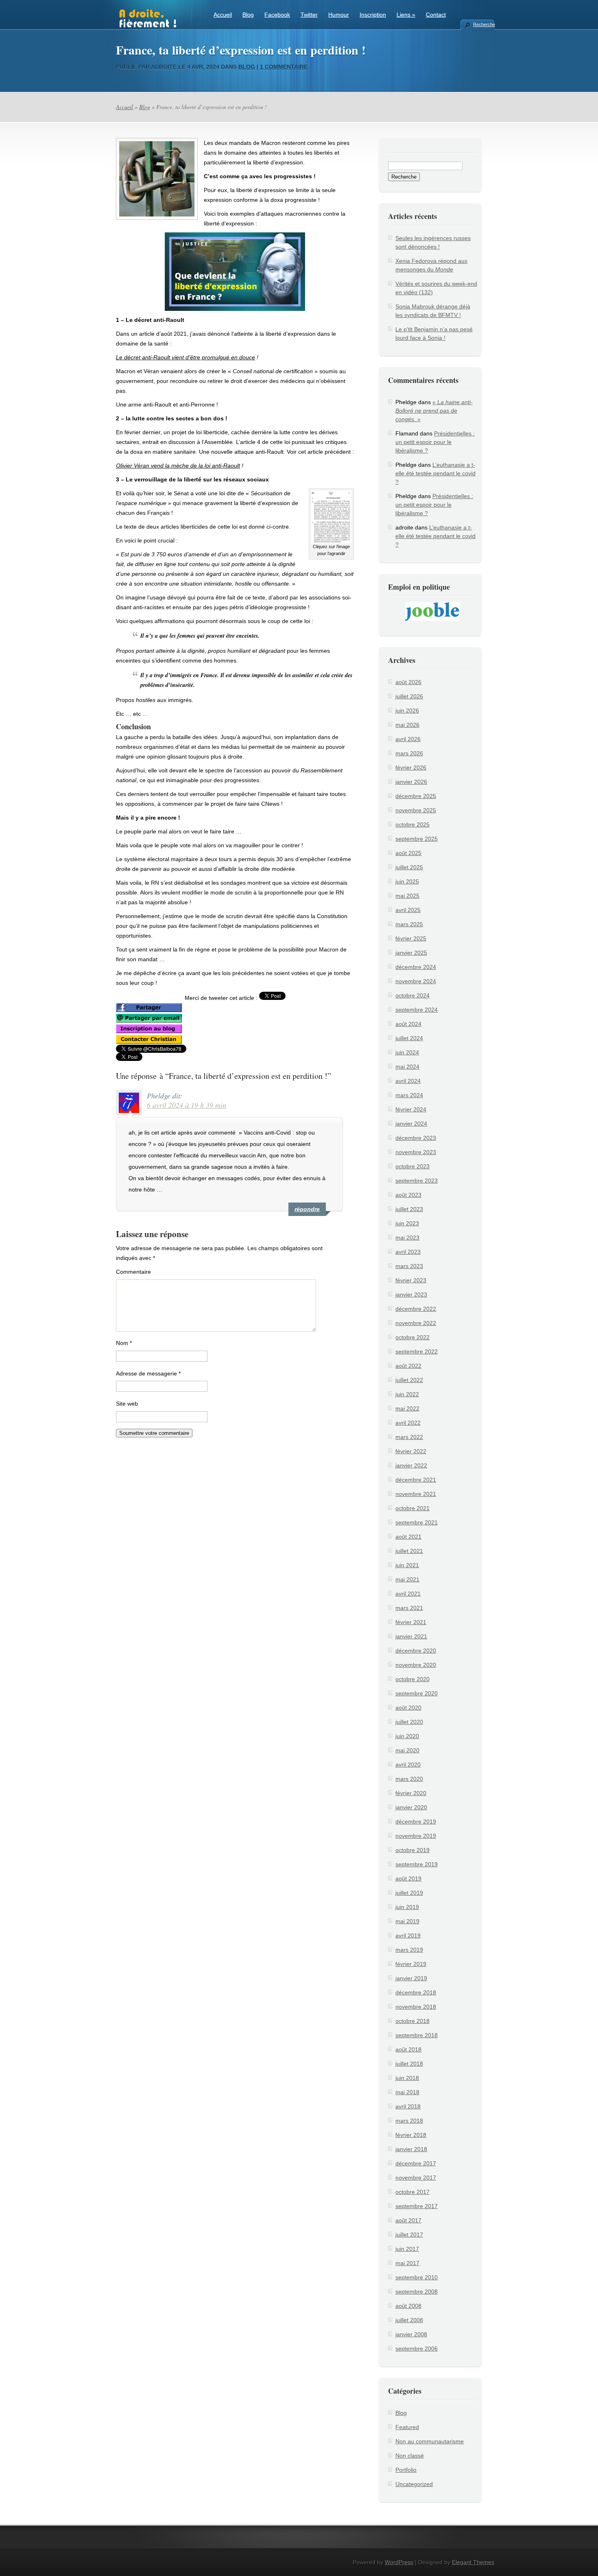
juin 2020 (407, 1736)
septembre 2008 (417, 2292)
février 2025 (411, 938)
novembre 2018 (416, 2007)
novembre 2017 (416, 2178)
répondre (307, 1209)
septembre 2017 (417, 2206)
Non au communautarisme (430, 2441)
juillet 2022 (409, 1380)
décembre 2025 (416, 796)
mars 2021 (409, 1608)
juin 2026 (407, 711)
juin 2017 (407, 2249)
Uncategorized (414, 2484)
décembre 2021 (416, 1480)
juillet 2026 (409, 696)
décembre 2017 (416, 2163)
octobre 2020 (412, 1679)
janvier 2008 (411, 2334)
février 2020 (411, 1793)
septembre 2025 (417, 839)
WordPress (399, 2562)
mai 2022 (407, 1408)
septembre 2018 (417, 2035)
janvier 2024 (411, 1124)
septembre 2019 (417, 1864)
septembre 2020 (417, 1693)
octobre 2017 (412, 2192)
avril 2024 (408, 1081)
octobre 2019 (412, 1850)
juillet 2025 (409, 867)
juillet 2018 (409, 2064)
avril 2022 (408, 1423)
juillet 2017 (409, 2235)
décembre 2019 (416, 1822)
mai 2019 (407, 1921)
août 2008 (408, 2306)
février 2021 (411, 1622)
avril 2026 (408, 739)
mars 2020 (409, 1779)
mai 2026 (407, 725)
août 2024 (408, 1024)
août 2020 (408, 1708)
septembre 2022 (417, 1351)
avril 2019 (408, 1935)
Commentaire (133, 1272)
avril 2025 (408, 910)
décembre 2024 (416, 967)
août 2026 (408, 682)
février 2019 (411, 1964)
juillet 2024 (409, 1038)
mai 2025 (407, 896)
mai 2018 (407, 2092)
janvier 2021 (411, 1636)
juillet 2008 (409, 2320)
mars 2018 (409, 2121)
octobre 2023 (412, 1166)
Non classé (410, 2456)
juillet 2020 (409, 1722)
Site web (127, 1404)
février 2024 (411, 1109)
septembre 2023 (417, 1181)
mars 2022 (409, 1437)
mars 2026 (409, 753)
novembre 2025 (416, 810)
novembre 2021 (416, 1494)
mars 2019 (409, 1950)
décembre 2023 (416, 1138)
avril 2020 (408, 1765)
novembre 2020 (416, 1665)
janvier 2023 (411, 1295)
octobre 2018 (412, 2021)
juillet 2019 (409, 1893)
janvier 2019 (411, 1978)
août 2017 (408, 2220)
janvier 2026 (411, 782)
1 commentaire (284, 67)
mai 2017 (407, 2263)
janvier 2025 (411, 953)
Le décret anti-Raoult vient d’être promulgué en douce (186, 357)
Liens (406, 15)
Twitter (309, 15)
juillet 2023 (409, 1209)
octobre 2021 (412, 1508)
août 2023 (408, 1195)
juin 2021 (407, 1565)
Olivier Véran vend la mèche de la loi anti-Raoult (178, 466)
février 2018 (411, 2135)
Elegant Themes (473, 2562)
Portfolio (406, 2470)
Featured (407, 2427)
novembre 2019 (416, 1836)
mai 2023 (407, 1238)
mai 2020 (407, 1750)
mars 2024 (409, 1095)
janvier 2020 (411, 1807)
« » (434, 411)
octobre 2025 (412, 824)
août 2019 (408, 1878)
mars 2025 (409, 924)
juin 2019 (407, 1907)
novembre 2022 (416, 1323)
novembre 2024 (416, 981)
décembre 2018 (416, 1992)
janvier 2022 (411, 1465)
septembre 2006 (417, 2349)
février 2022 (411, 1451)
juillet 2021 (409, 1551)
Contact (436, 15)
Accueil (223, 15)
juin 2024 (407, 1052)
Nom (124, 1343)
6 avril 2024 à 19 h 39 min (187, 1105)
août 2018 (408, 2049)
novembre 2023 (416, 1152)
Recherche (484, 24)
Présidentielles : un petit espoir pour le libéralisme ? (435, 442)
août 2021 (408, 1537)
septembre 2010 (417, 2277)
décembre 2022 (416, 1309)
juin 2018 (407, 2078)
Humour (339, 15)
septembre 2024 (417, 1010)
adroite (164, 67)
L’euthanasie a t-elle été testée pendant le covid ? (435, 473)
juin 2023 (407, 1223)
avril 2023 (408, 1252)
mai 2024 (407, 1067)
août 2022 (408, 1366)
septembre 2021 (417, 1522)
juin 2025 (407, 881)
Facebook (277, 15)
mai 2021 (407, 1579)
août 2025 (408, 853)
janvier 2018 (411, 2149)
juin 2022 (407, 1394)
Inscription (373, 15)
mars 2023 (409, 1266)
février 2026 (411, 768)
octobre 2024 (412, 995)
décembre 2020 (416, 1651)
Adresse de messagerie (148, 1373)
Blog (248, 15)
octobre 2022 (412, 1337)
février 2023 (411, 1280)
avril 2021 (408, 1594)
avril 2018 (408, 2106)
